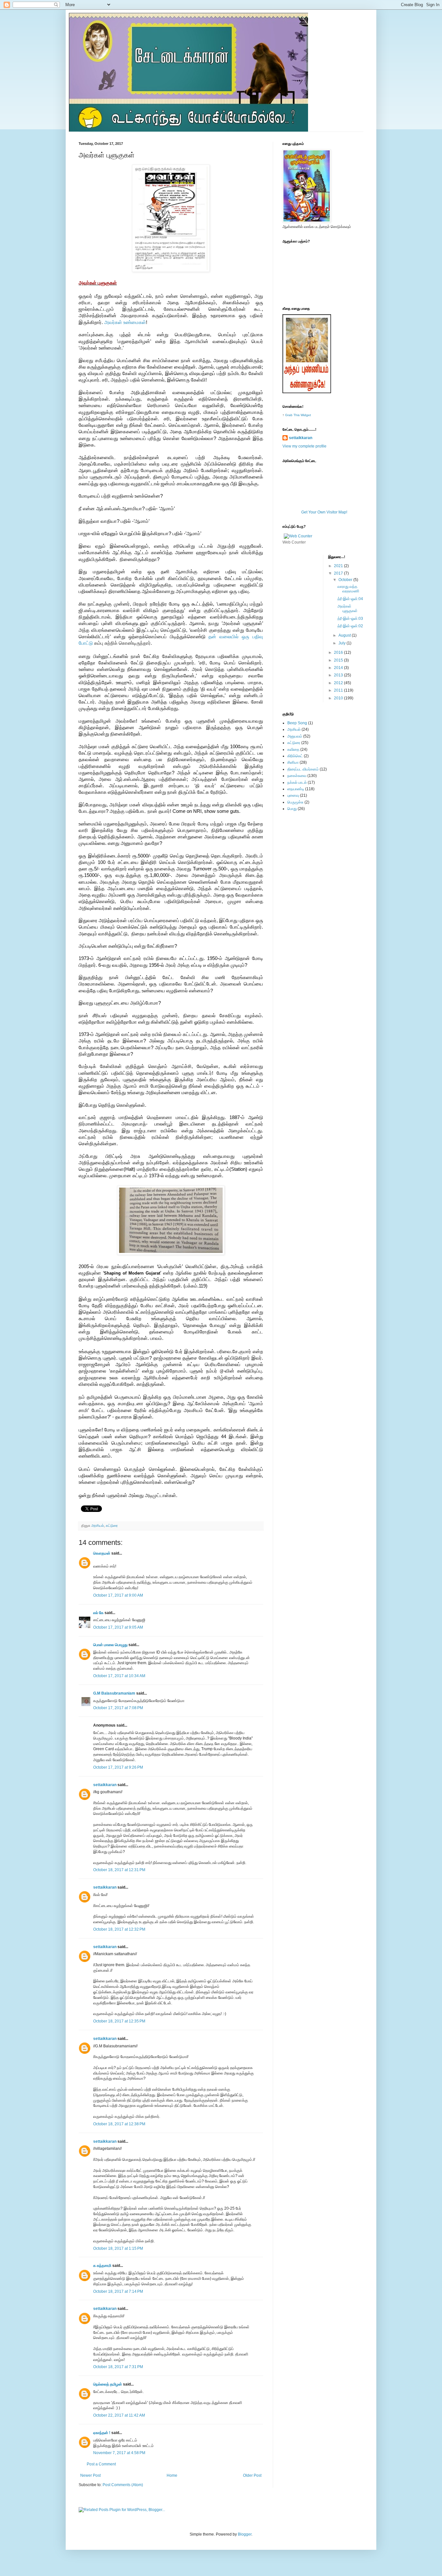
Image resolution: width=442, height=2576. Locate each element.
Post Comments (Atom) (123, 2485)
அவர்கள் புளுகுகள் (348, 609)
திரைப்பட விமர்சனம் (303, 769)
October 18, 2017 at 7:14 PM (118, 2291)
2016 (339, 652)
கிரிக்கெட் (295, 756)
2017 (339, 573)
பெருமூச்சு (295, 802)
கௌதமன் (102, 1553)
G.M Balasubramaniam (114, 1693)
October (346, 580)
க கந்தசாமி (102, 2266)
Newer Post (90, 2475)
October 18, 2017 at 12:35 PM (119, 2021)
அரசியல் (98, 1525)
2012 (339, 683)
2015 (339, 660)
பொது (292, 809)
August (345, 635)
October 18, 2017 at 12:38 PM (119, 2124)
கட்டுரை (112, 1525)
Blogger (245, 2534)
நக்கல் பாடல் (297, 782)
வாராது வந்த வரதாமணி (348, 589)
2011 (339, 690)
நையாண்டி (296, 789)
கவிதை (293, 749)
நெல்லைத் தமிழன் (108, 2384)
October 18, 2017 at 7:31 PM (118, 2367)
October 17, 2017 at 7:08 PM (118, 1708)
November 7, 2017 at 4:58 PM (119, 2453)
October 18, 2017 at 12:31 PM (119, 1870)
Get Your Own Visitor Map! (324, 512)
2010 (339, 698)
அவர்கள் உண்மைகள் (125, 322)
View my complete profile (304, 446)
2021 (339, 566)
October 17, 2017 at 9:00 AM (118, 1595)
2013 (339, 675)
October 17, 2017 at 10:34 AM (119, 1676)
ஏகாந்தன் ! (102, 2433)
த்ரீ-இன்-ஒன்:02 (350, 626)
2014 (339, 668)
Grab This (293, 415)
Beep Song (297, 723)
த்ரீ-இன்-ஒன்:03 (350, 619)
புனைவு (293, 795)
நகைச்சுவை (297, 776)
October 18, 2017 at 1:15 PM (118, 2248)
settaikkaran (105, 1785)
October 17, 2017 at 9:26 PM (118, 1767)
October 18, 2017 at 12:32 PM (119, 1929)
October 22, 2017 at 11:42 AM (119, 2415)
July (343, 643)
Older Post (252, 2475)
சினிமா (293, 762)
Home (172, 2475)
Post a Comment (101, 2464)
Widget (306, 415)
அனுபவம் (295, 736)
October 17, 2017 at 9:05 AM (118, 1627)
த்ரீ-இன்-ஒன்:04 (350, 599)
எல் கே (98, 1613)
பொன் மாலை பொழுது (110, 1645)
